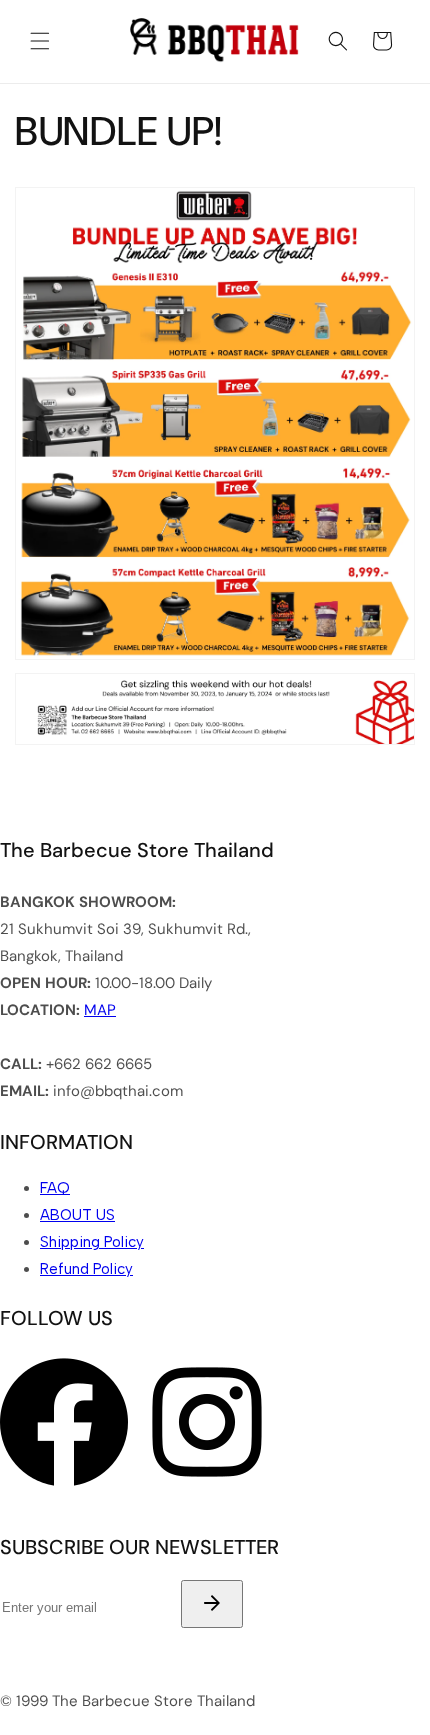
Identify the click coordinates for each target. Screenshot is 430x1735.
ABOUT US (77, 1215)
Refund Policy (86, 1269)
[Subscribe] (212, 1604)
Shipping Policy (92, 1242)
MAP (100, 1010)
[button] (40, 41)
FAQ (55, 1188)
